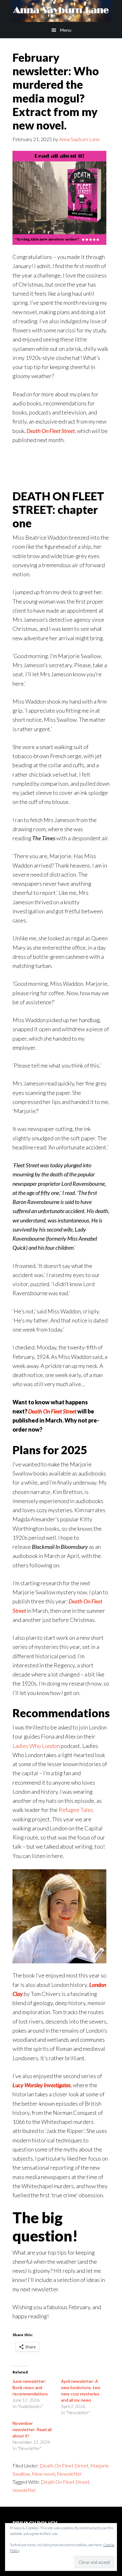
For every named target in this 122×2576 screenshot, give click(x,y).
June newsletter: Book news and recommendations (30, 2387)
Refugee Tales (76, 1810)
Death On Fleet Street (51, 431)
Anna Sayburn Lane (61, 11)
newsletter (24, 2490)
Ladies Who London (36, 1746)
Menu (66, 30)
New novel (43, 2474)
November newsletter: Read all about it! (32, 2429)
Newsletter (69, 2474)
